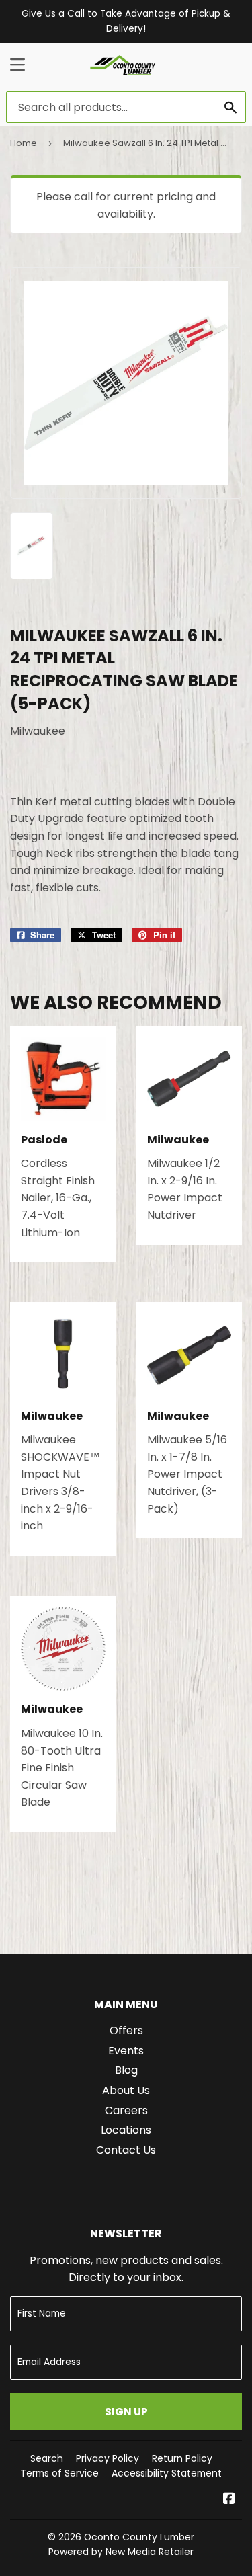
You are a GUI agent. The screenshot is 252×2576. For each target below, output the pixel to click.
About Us (126, 2090)
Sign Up (126, 2412)
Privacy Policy (108, 2458)
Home (24, 143)
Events (126, 2051)
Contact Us (126, 2150)
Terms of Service (59, 2473)
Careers (126, 2110)
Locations (126, 2130)
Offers (126, 2030)
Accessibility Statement (167, 2473)
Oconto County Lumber (139, 2537)
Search (47, 2458)
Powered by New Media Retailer (121, 2552)
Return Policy (182, 2458)
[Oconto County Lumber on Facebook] (229, 2500)
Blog (126, 2070)
